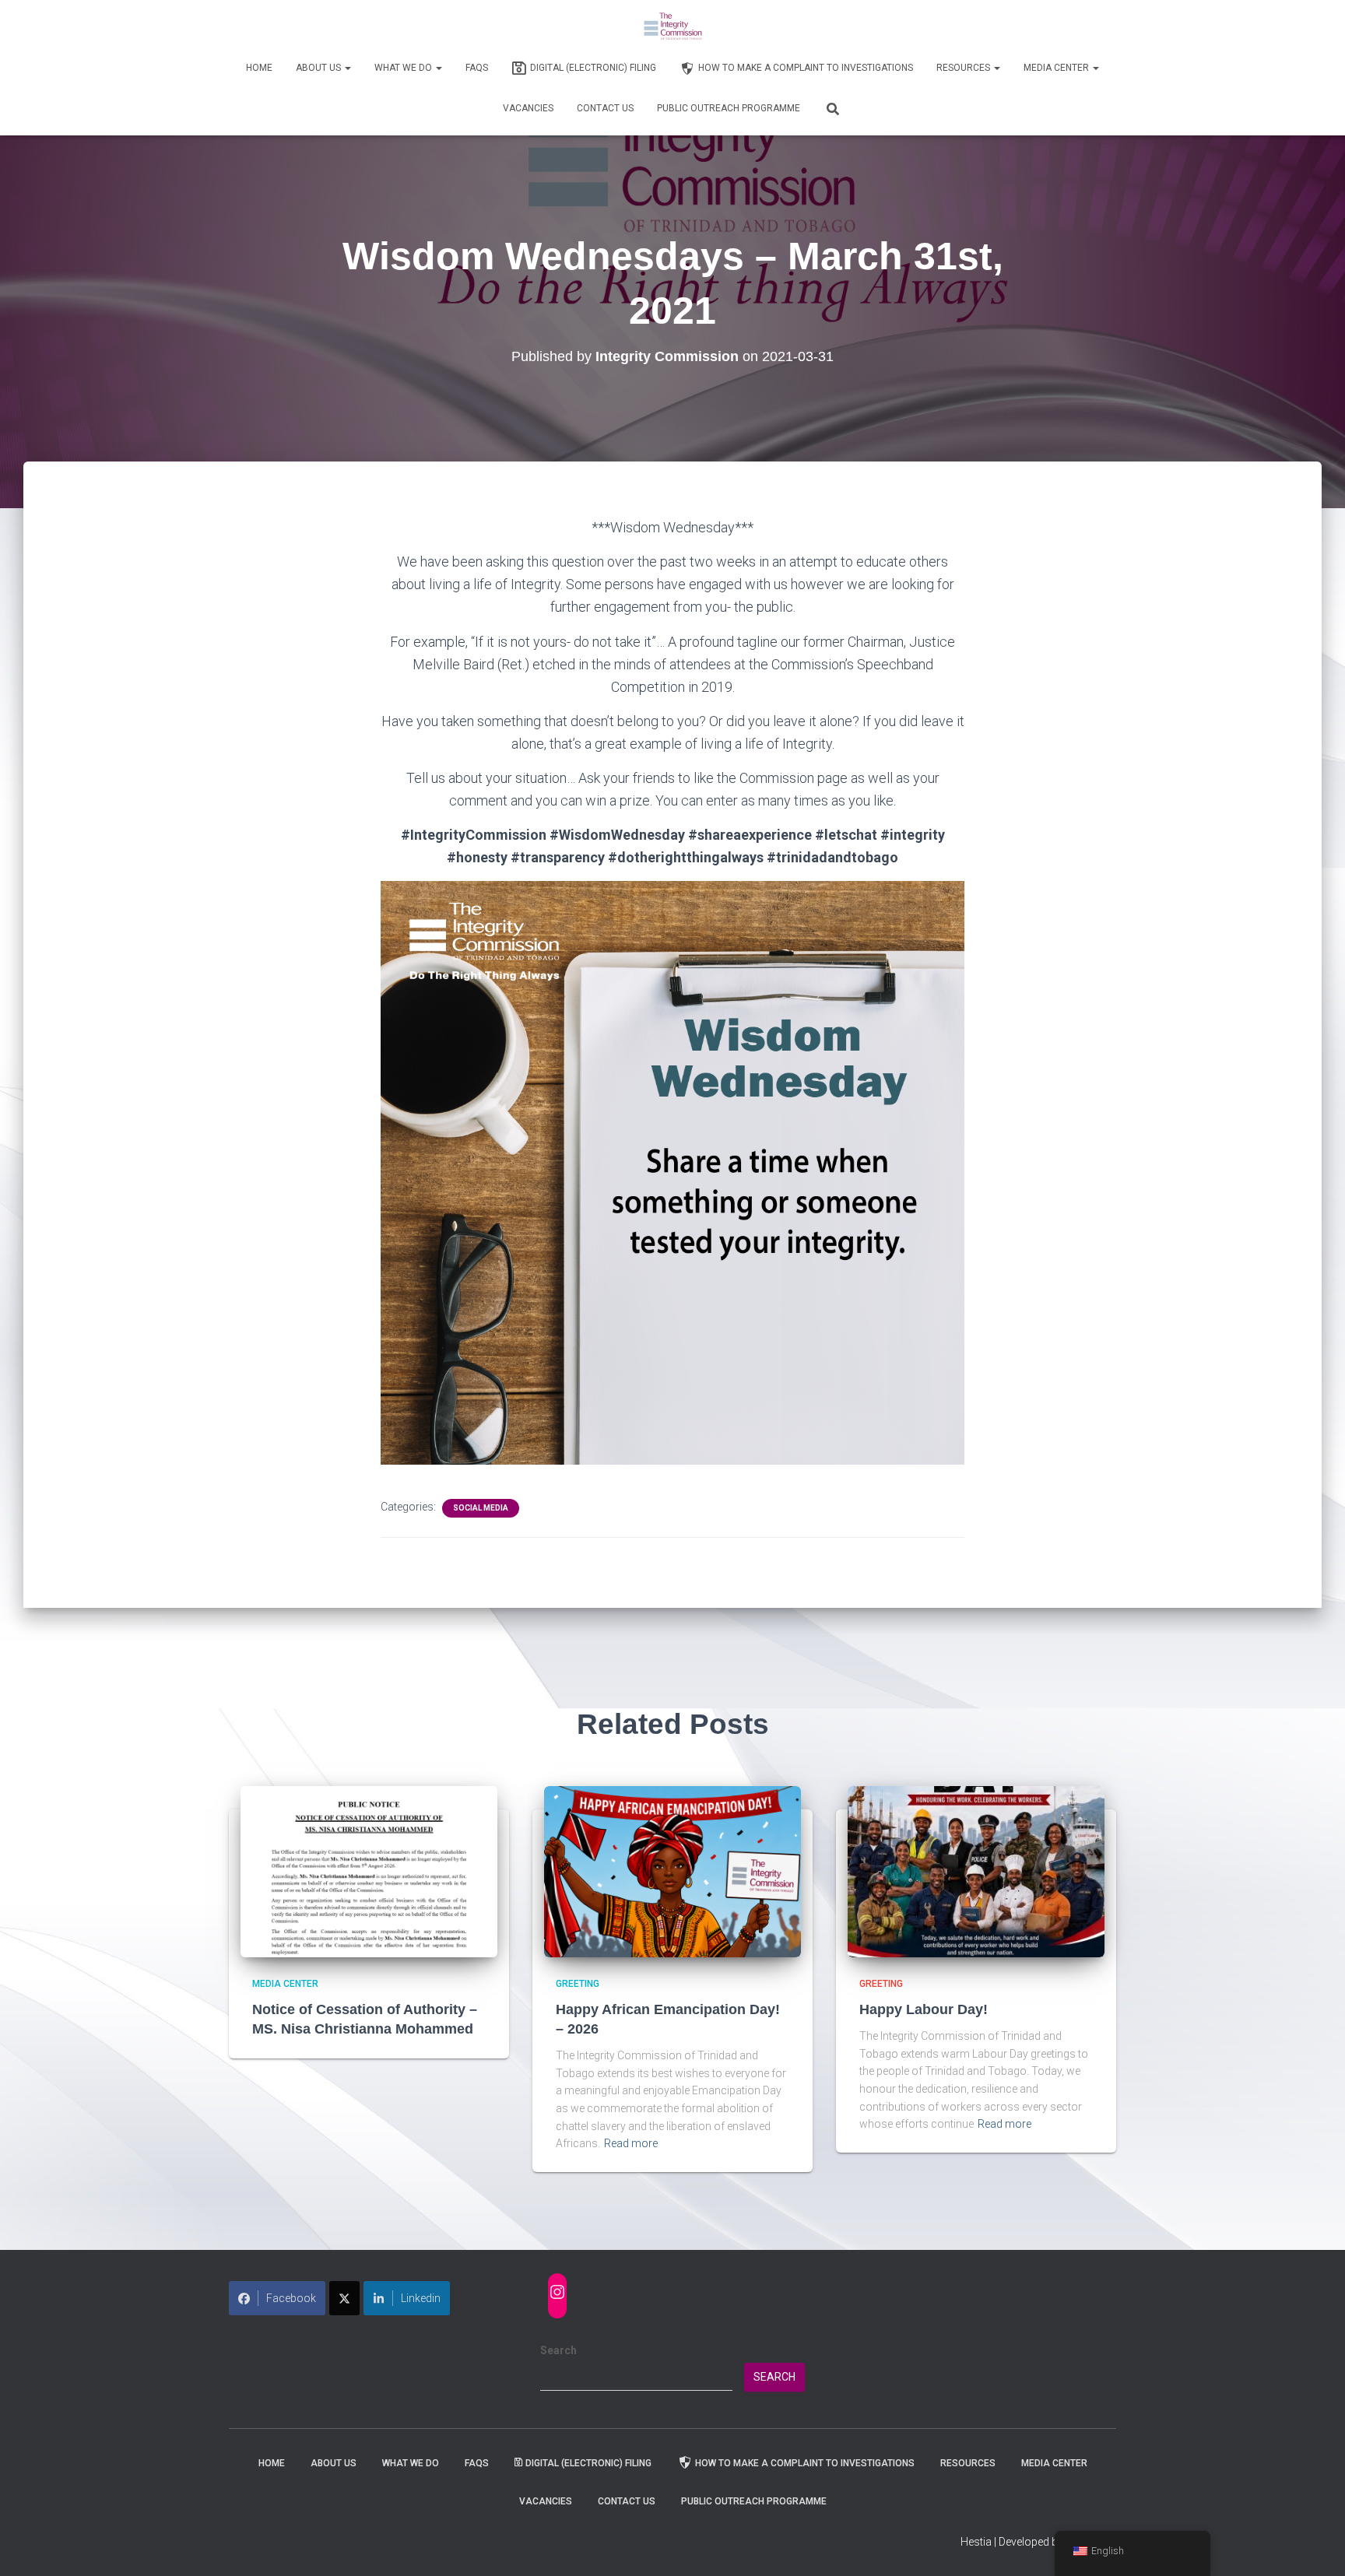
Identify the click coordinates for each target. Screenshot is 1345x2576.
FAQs (477, 68)
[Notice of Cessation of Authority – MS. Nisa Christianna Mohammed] (369, 1871)
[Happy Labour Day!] (976, 1871)
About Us (320, 68)
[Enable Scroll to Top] (1314, 2545)
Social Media (481, 1508)
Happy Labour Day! (924, 2009)
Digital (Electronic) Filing (593, 68)
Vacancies (528, 108)
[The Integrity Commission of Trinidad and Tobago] (673, 27)
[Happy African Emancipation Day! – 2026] (672, 1871)
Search (558, 2350)
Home (259, 68)
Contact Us (605, 108)
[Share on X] (344, 2298)
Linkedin (421, 2298)
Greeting (578, 1984)
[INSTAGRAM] (557, 2292)
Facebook (291, 2298)
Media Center (1057, 68)
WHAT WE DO (404, 68)
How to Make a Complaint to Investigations (806, 68)
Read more (631, 2143)
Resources (964, 68)
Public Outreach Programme (729, 108)
